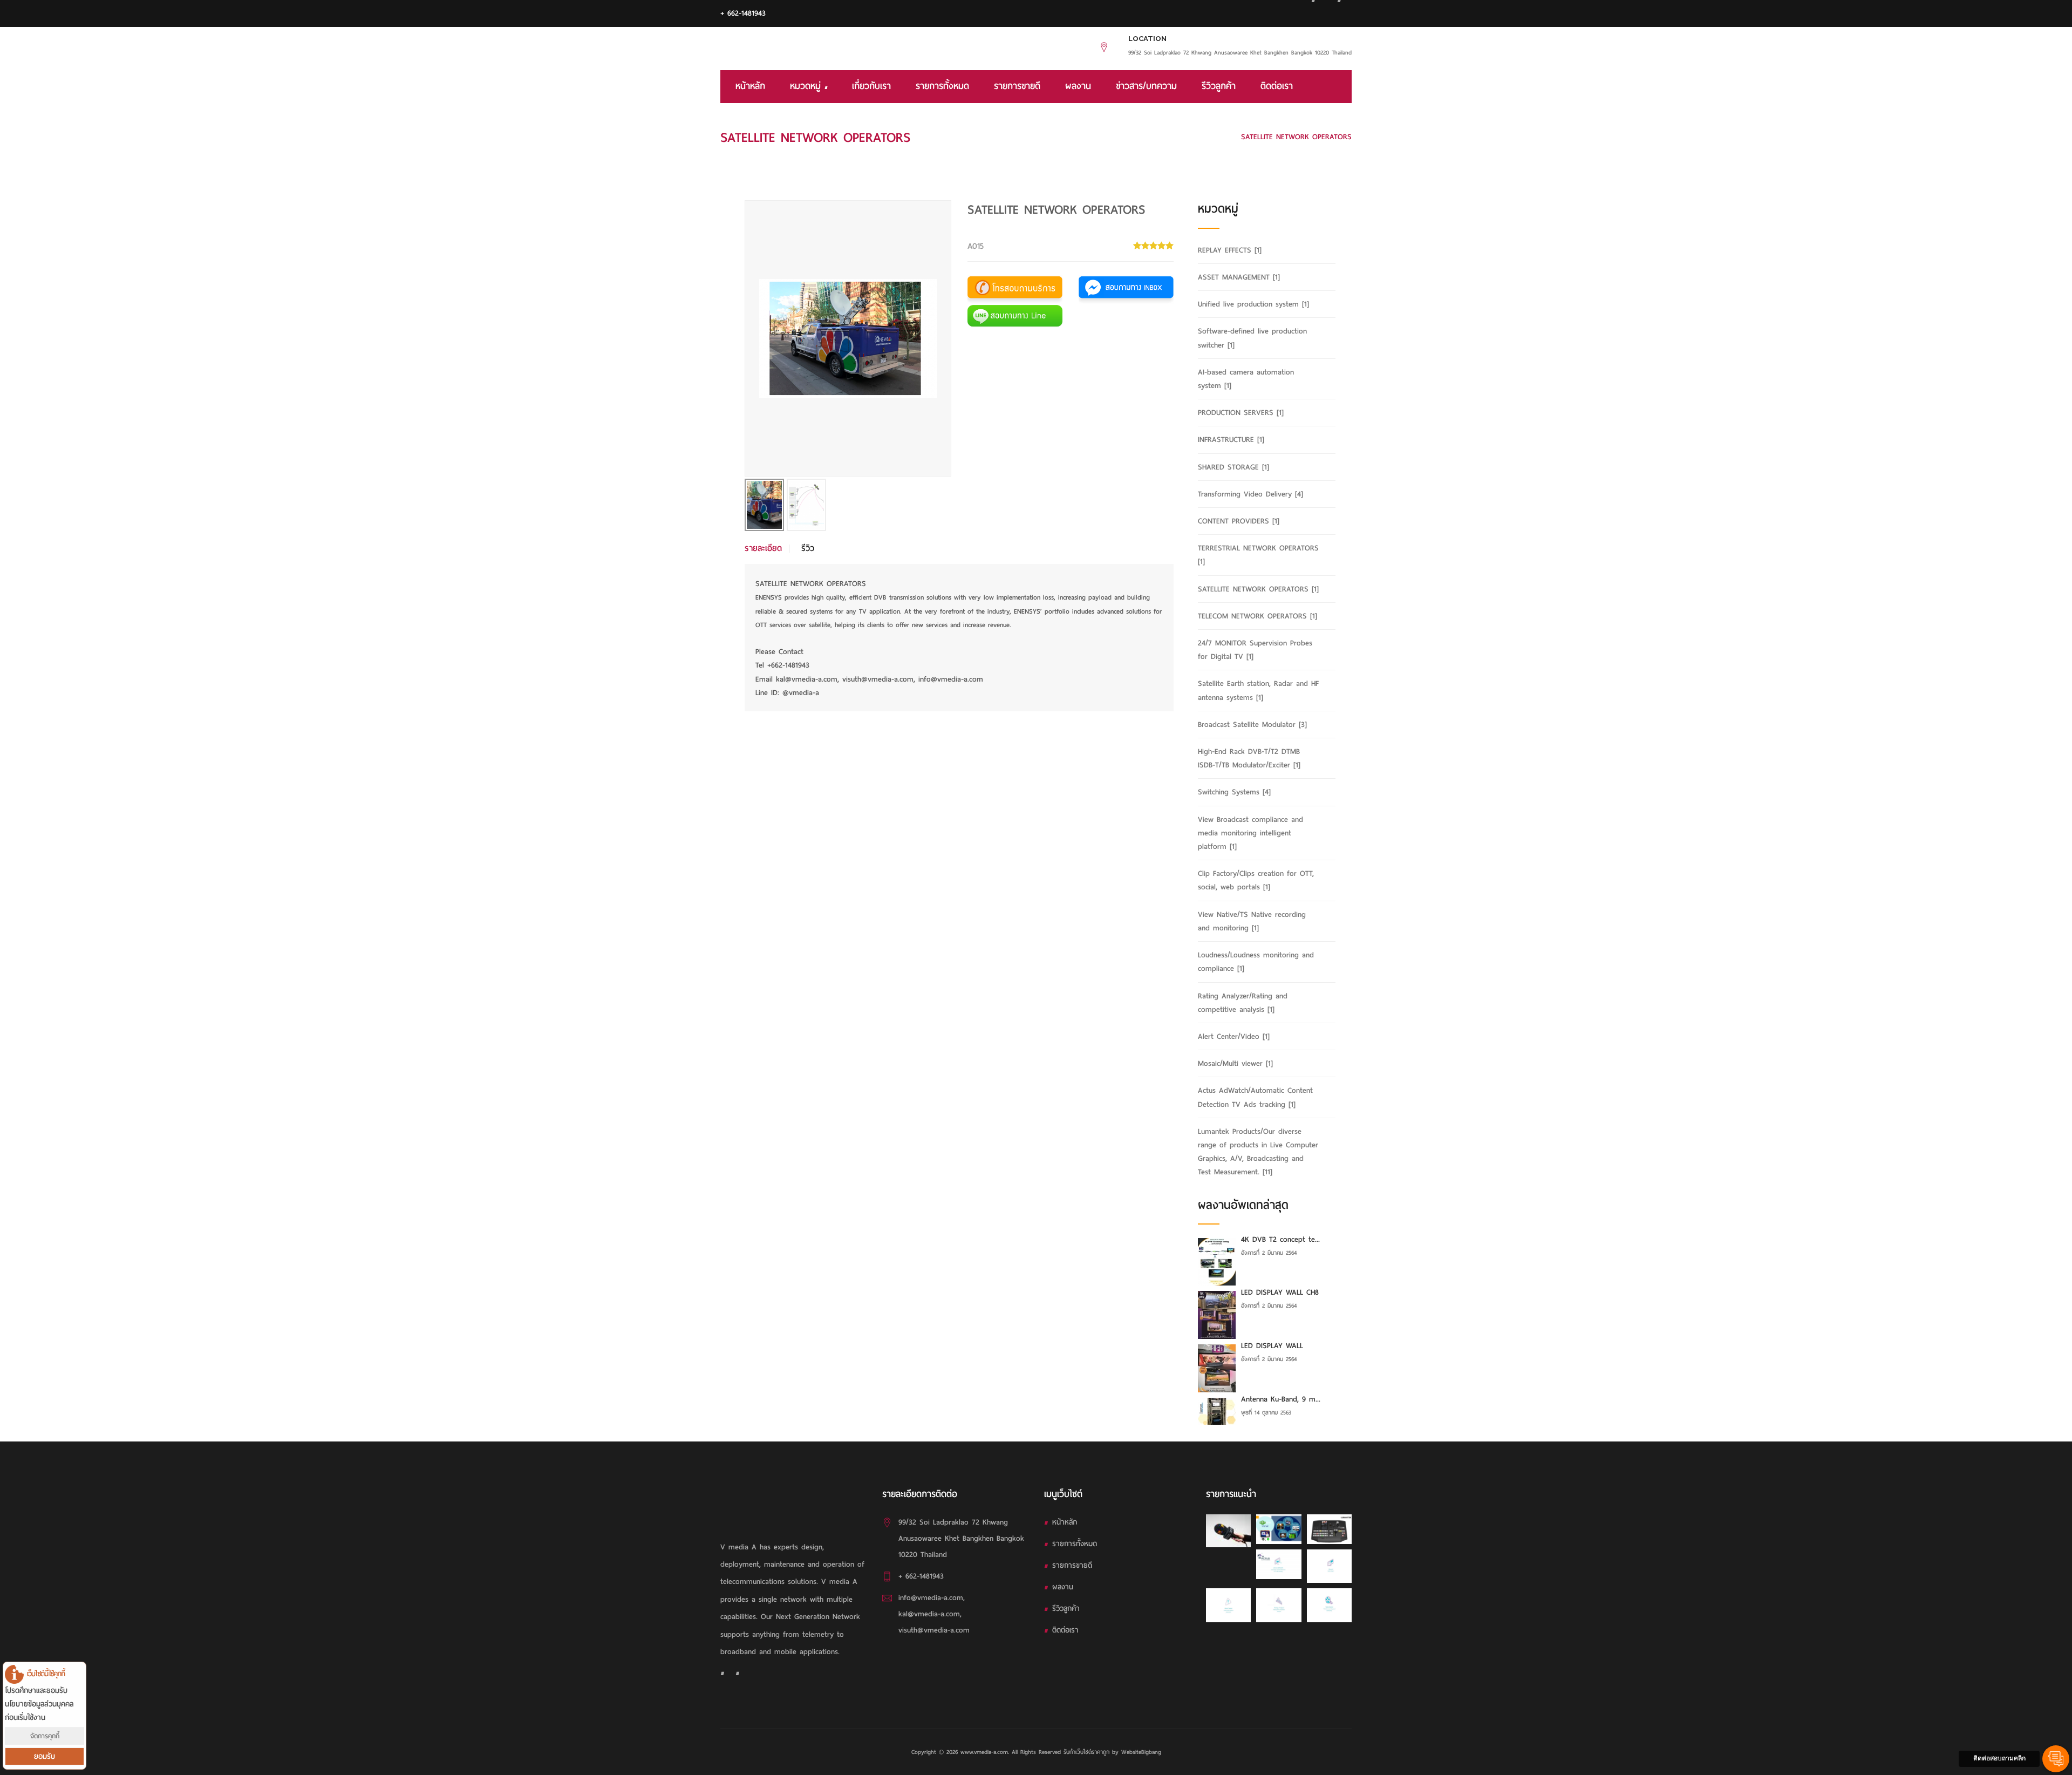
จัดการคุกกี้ (45, 1736)
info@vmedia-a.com (931, 1598)
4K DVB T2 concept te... (1280, 1239)
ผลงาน (1078, 86)
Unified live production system (1253, 304)
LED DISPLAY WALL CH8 (1280, 1292)
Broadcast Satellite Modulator (1252, 725)
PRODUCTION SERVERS (1241, 413)
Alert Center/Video (1234, 1036)
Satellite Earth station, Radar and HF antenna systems (1258, 690)
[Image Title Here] (1228, 1531)
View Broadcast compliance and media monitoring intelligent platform (1250, 833)
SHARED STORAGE (1233, 467)
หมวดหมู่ (807, 86)
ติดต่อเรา (1277, 86)
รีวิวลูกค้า (1219, 86)
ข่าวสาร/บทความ (1146, 86)
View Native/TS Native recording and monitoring (1252, 921)
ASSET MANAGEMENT (1239, 277)
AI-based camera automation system (1246, 379)
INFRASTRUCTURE (1231, 440)
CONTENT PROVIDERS (1239, 521)
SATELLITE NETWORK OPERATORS (1172, 137)
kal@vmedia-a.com (929, 1614)
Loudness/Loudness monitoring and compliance (1256, 962)
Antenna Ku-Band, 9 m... (1281, 1399)
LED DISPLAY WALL (1272, 1346)
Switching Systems (1234, 792)
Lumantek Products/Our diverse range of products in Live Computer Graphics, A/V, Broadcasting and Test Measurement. (1258, 1152)
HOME (1093, 137)
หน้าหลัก (750, 86)
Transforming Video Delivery (1250, 494)
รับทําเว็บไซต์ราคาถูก (1086, 1752)
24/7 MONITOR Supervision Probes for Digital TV (1255, 650)
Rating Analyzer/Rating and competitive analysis (1243, 1003)
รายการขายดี (1017, 86)
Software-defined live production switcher (1252, 338)
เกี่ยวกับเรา (871, 86)
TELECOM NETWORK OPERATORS (1257, 616)
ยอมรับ (45, 1756)
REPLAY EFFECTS (1230, 250)
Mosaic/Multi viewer (1235, 1063)
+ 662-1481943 (743, 13)
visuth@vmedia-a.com (934, 1630)
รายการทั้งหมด (942, 86)
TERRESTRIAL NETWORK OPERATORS (1258, 555)
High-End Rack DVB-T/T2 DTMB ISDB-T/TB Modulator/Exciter (1249, 758)
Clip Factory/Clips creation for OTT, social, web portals (1256, 880)
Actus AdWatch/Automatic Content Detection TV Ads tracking (1255, 1097)
